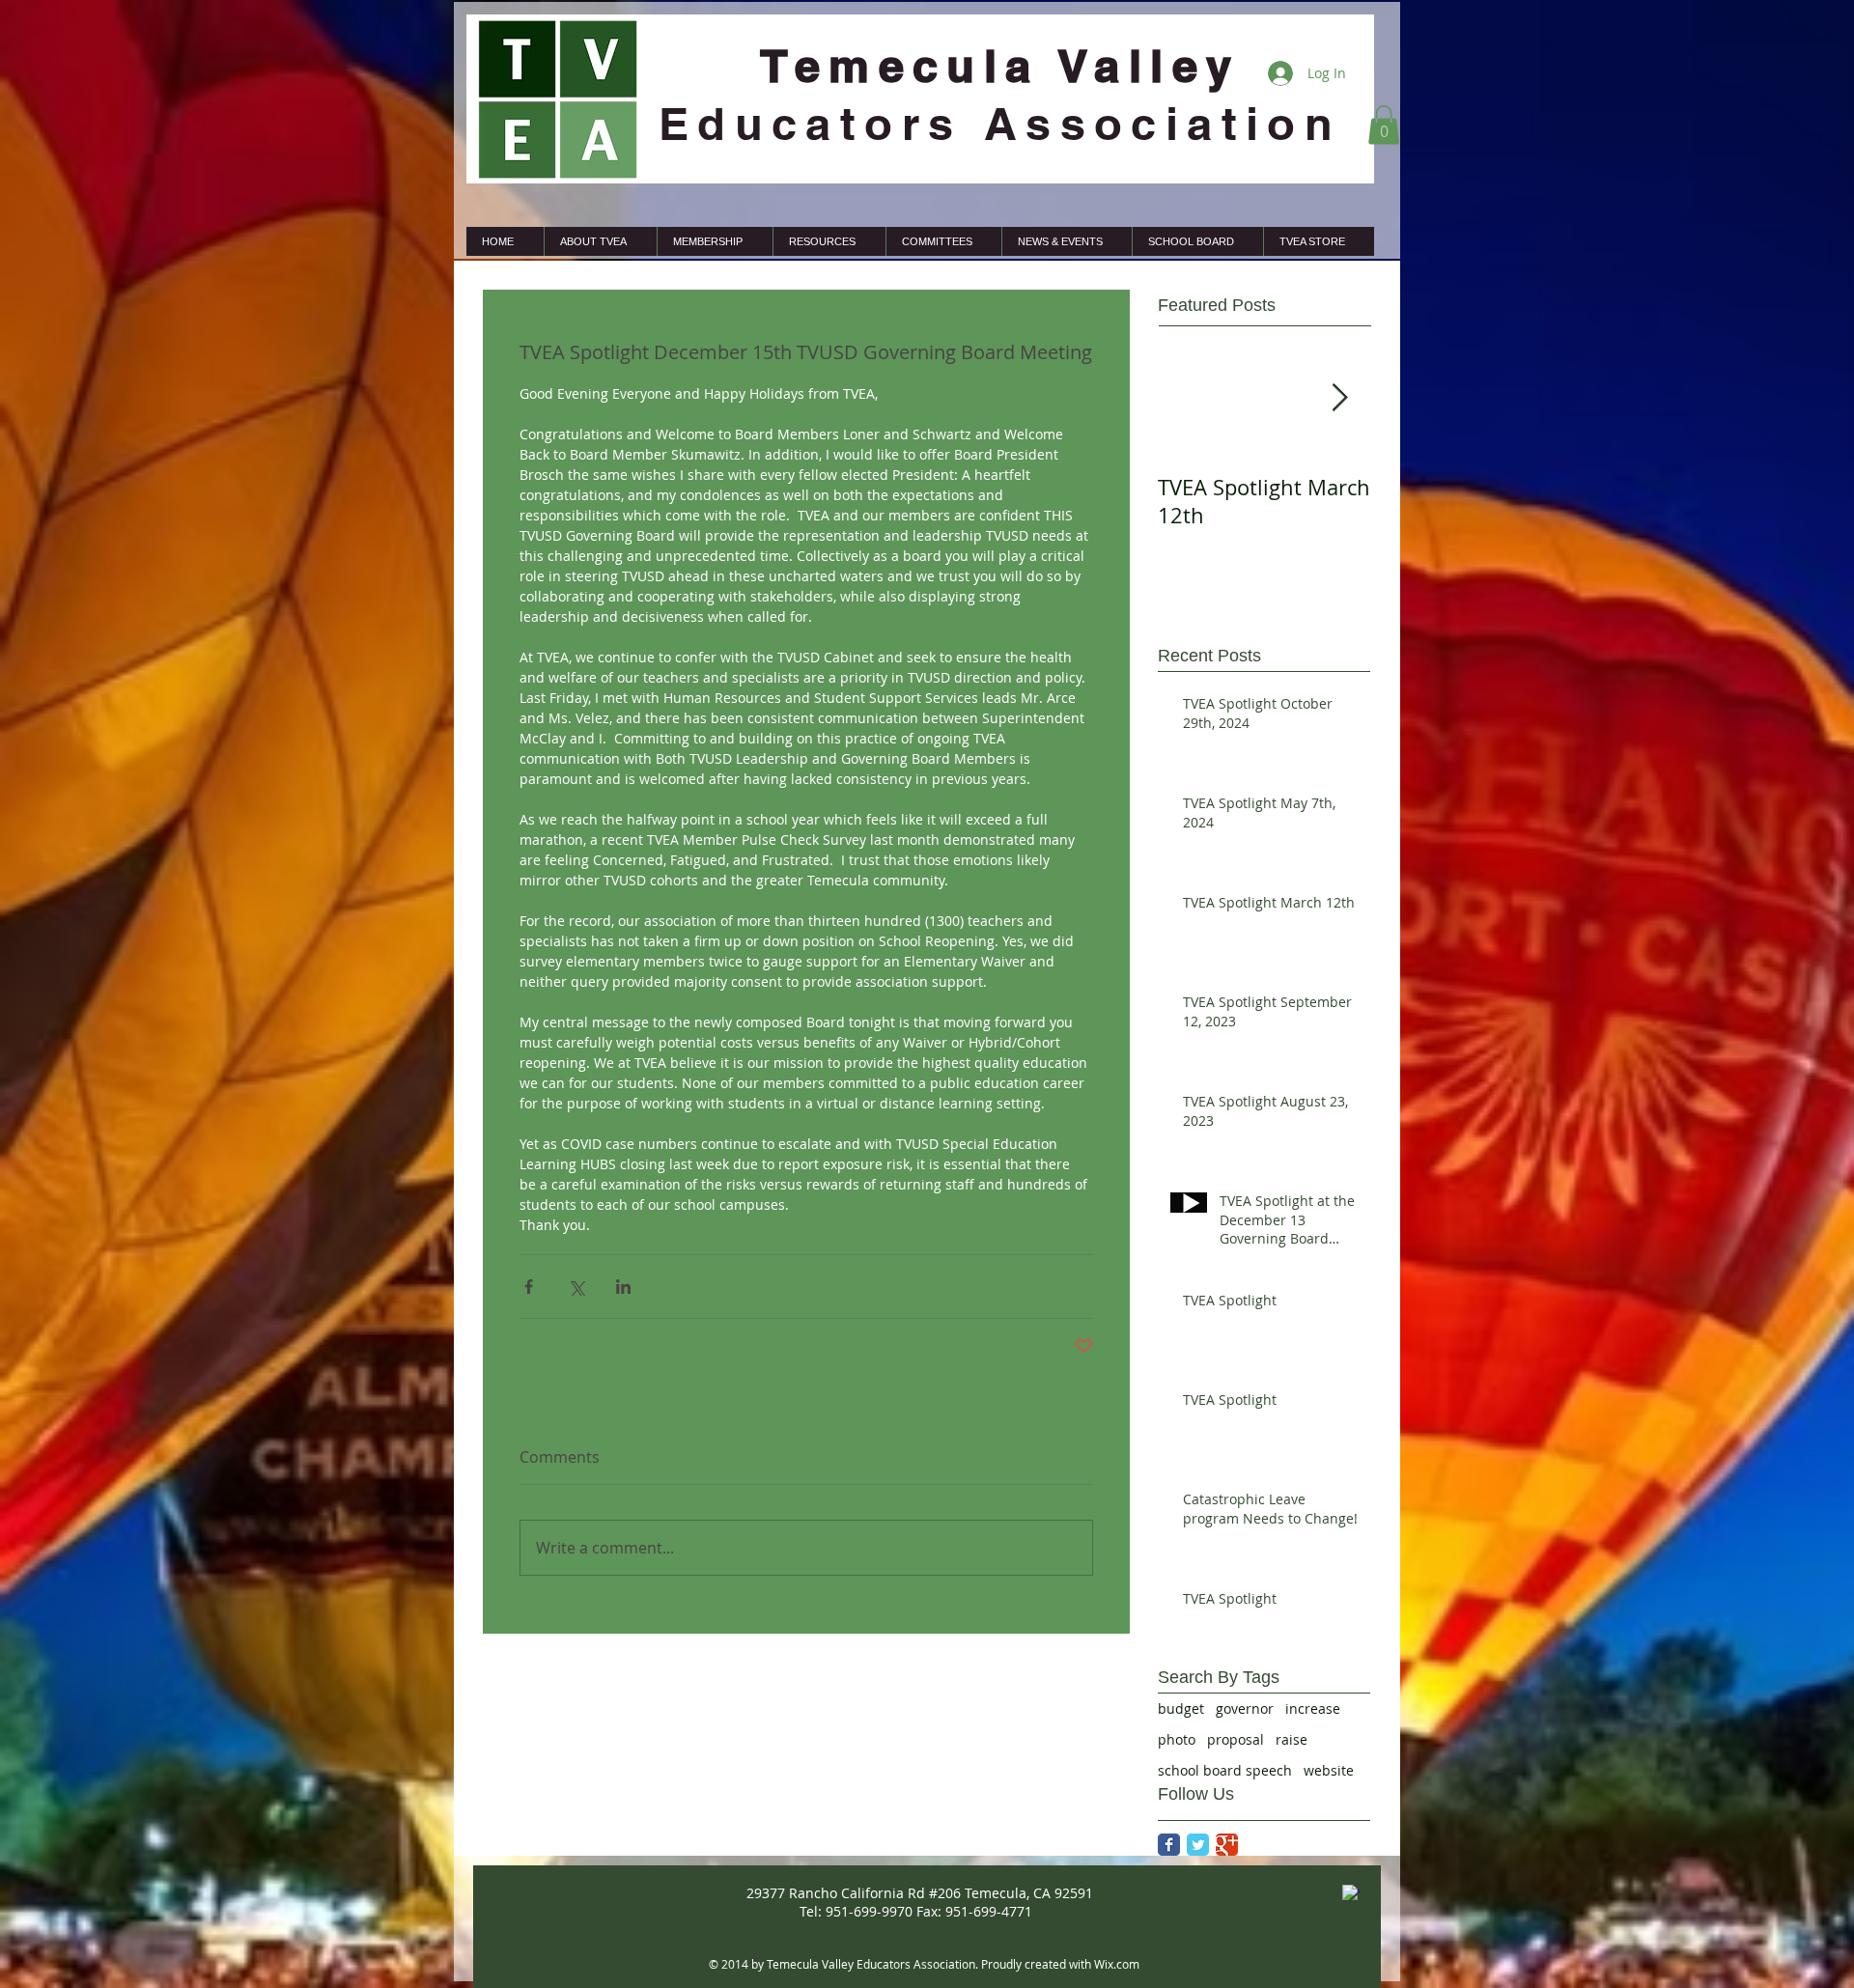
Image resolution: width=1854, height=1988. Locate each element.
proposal (1236, 1739)
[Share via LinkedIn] (623, 1287)
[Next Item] (1339, 398)
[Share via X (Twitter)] (576, 1287)
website (1329, 1770)
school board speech (1225, 1770)
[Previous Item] (1189, 398)
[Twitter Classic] (1198, 1845)
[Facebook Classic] (1169, 1845)
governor (1245, 1708)
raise (1292, 1739)
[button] (1384, 125)
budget (1181, 1708)
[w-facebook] (1351, 1893)
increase (1313, 1708)
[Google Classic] (1227, 1845)
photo (1177, 1739)
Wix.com (1117, 1964)
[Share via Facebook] (529, 1287)
